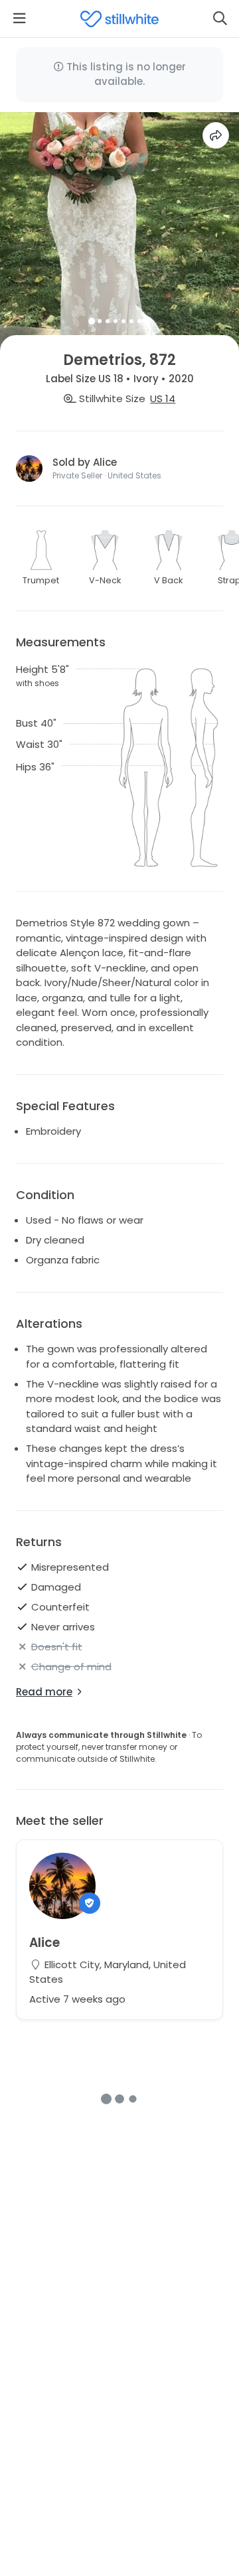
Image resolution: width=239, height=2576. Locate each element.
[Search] (220, 19)
